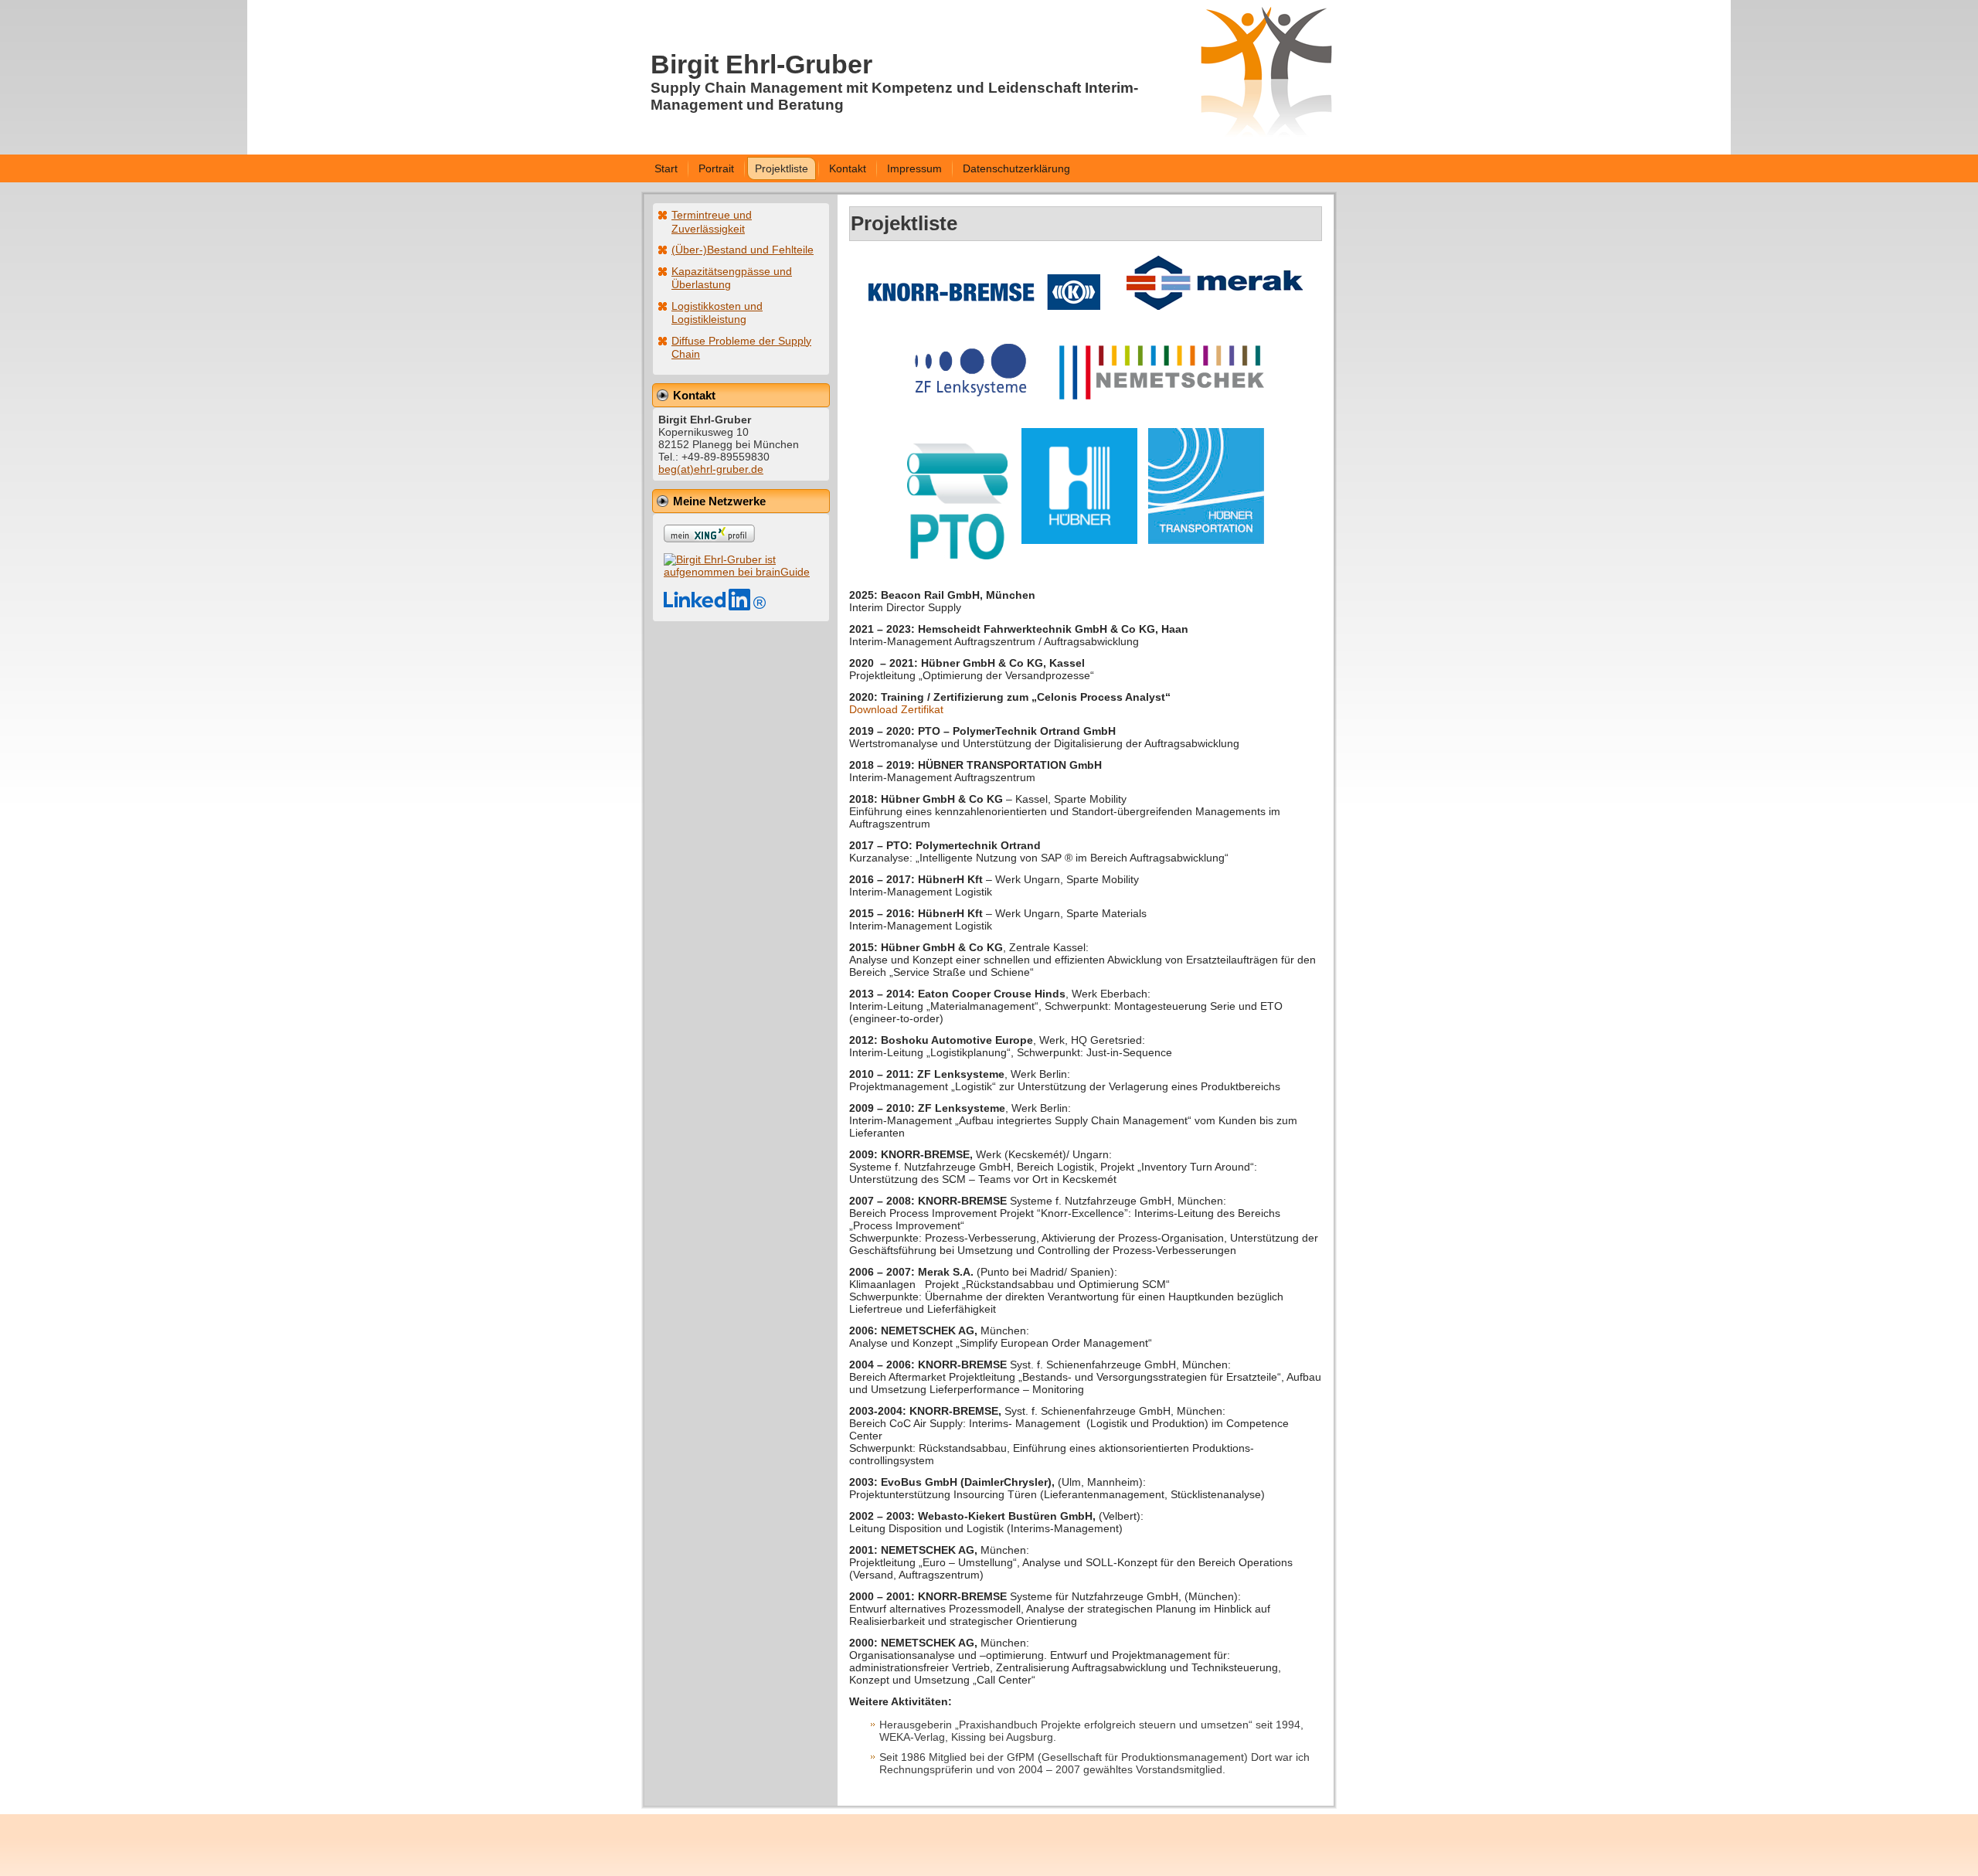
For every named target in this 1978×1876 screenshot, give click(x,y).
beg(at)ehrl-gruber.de (711, 469)
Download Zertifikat (896, 709)
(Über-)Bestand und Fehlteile (743, 250)
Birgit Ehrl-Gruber (761, 64)
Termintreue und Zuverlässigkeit (712, 222)
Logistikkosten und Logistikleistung (717, 313)
